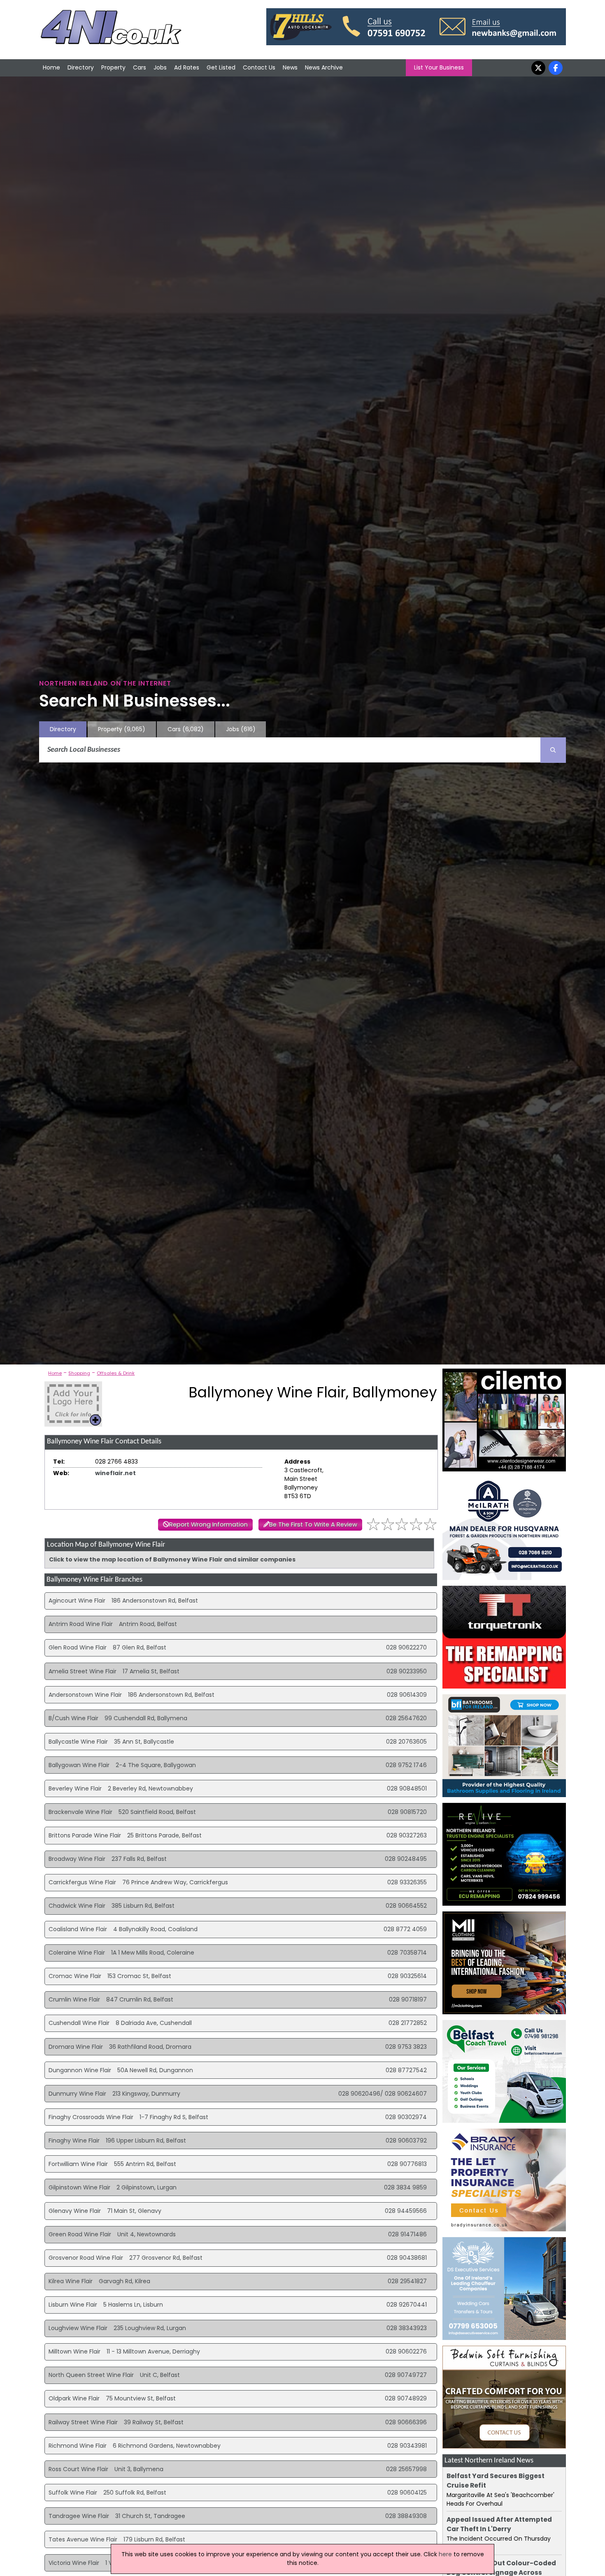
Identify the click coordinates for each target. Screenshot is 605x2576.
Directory (81, 67)
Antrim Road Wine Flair (81, 1624)
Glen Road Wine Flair (78, 1647)
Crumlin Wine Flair (74, 1999)
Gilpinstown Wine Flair (79, 2187)
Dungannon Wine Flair (80, 2070)
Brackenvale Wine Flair (80, 1812)
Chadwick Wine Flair (77, 1906)
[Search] (553, 750)
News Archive (324, 67)
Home (51, 67)
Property (113, 67)
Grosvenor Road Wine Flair (86, 2258)
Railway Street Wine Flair (83, 2422)
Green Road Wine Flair (80, 2234)
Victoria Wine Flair (74, 2563)
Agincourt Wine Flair (77, 1601)
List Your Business (439, 67)
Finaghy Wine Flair (74, 2140)
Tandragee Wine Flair (79, 2516)
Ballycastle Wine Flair (78, 1742)
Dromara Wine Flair (76, 2047)
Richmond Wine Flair (78, 2446)
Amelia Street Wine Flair (83, 1671)
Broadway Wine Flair (77, 1859)
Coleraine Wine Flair (77, 1953)
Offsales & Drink (116, 1373)
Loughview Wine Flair (78, 2328)
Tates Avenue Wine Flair (83, 2539)
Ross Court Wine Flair (78, 2469)
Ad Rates (187, 67)
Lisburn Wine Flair (73, 2305)
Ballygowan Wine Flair (79, 1765)
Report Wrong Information (208, 1524)
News (290, 67)
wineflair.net (115, 1473)
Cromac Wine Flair (75, 1976)
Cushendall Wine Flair (79, 2023)
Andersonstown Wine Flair (85, 1695)
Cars (140, 67)
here (445, 2554)
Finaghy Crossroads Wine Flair (91, 2117)
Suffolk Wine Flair (73, 2493)
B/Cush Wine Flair (73, 1718)
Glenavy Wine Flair (75, 2211)
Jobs (160, 67)
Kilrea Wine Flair (71, 2281)
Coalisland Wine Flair (78, 1929)
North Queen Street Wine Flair (91, 2375)
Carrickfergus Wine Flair (82, 1882)
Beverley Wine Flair (75, 1788)
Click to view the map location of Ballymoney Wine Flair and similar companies (172, 1559)
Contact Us (259, 67)
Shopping (79, 1373)
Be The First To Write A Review (313, 1524)
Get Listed (221, 67)
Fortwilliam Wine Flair (78, 2164)
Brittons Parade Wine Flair (85, 1835)
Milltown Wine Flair (74, 2351)
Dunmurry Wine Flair (77, 2094)
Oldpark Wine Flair (74, 2398)
